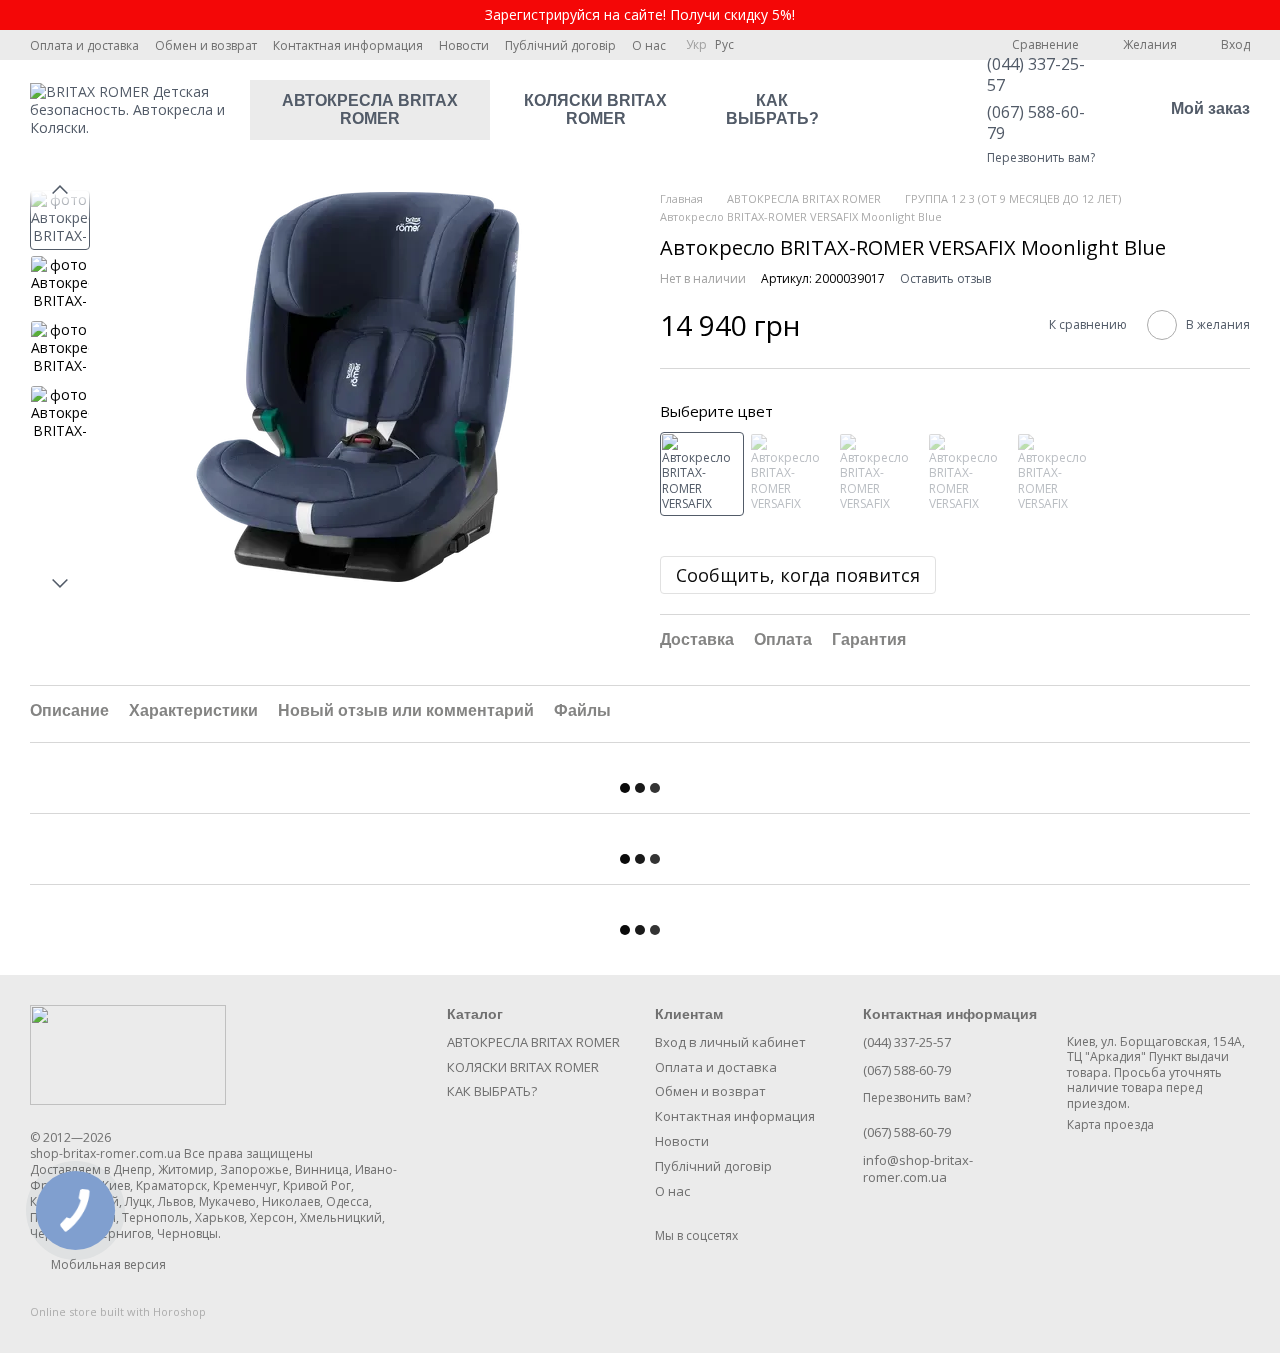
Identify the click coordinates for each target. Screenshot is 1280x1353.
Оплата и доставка (84, 45)
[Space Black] (791, 474)
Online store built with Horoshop (118, 1312)
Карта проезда (1110, 1124)
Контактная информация (348, 45)
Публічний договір (560, 45)
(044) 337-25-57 (1036, 74)
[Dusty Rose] (969, 474)
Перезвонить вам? (1041, 158)
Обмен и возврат (206, 45)
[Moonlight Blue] (702, 474)
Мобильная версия (107, 1264)
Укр (696, 45)
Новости (464, 45)
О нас (649, 45)
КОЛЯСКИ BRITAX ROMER (595, 109)
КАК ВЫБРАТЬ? (772, 109)
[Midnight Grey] (880, 474)
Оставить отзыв (945, 278)
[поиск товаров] (891, 110)
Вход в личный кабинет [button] (730, 1042)
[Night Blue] (1058, 474)
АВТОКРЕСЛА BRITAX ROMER (370, 109)
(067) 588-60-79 (1036, 122)
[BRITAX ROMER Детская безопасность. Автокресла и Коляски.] (128, 1054)
